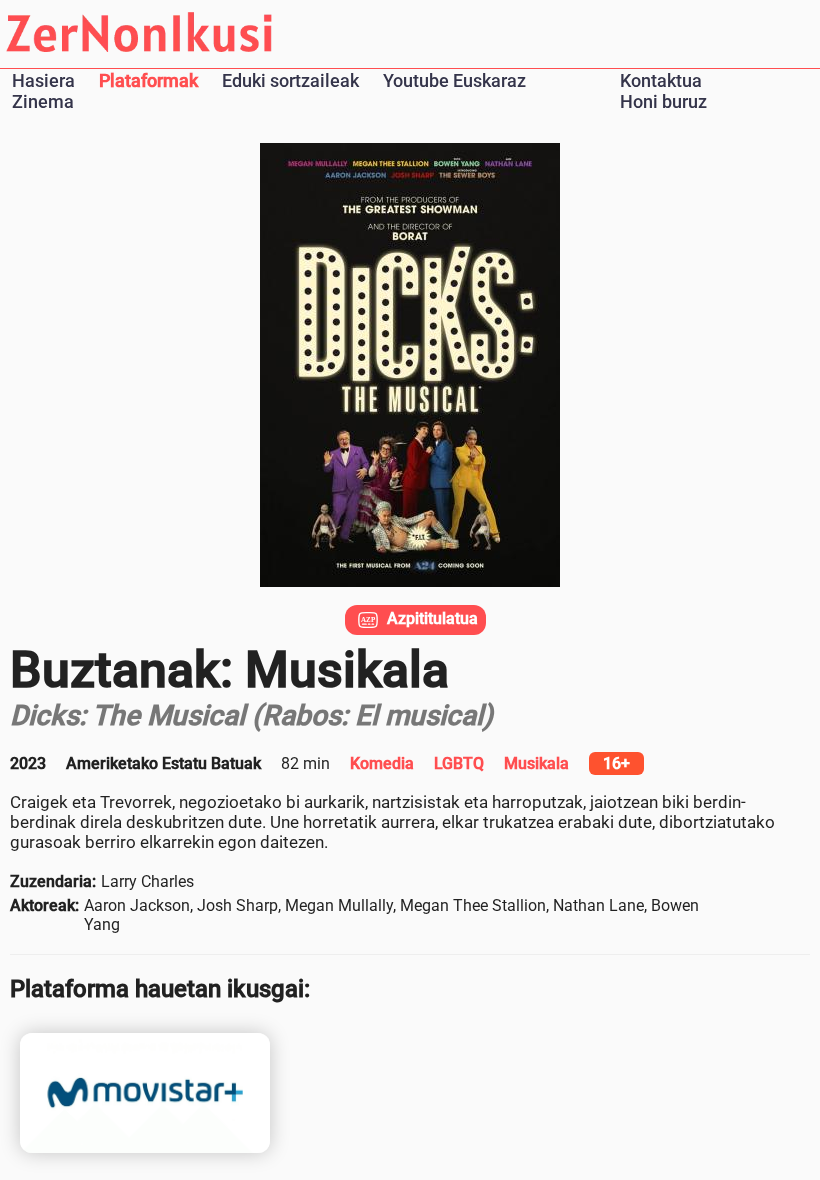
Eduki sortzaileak (290, 80)
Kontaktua (661, 80)
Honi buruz (663, 101)
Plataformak (148, 80)
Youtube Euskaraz (454, 80)
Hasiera (43, 80)
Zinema (43, 101)
